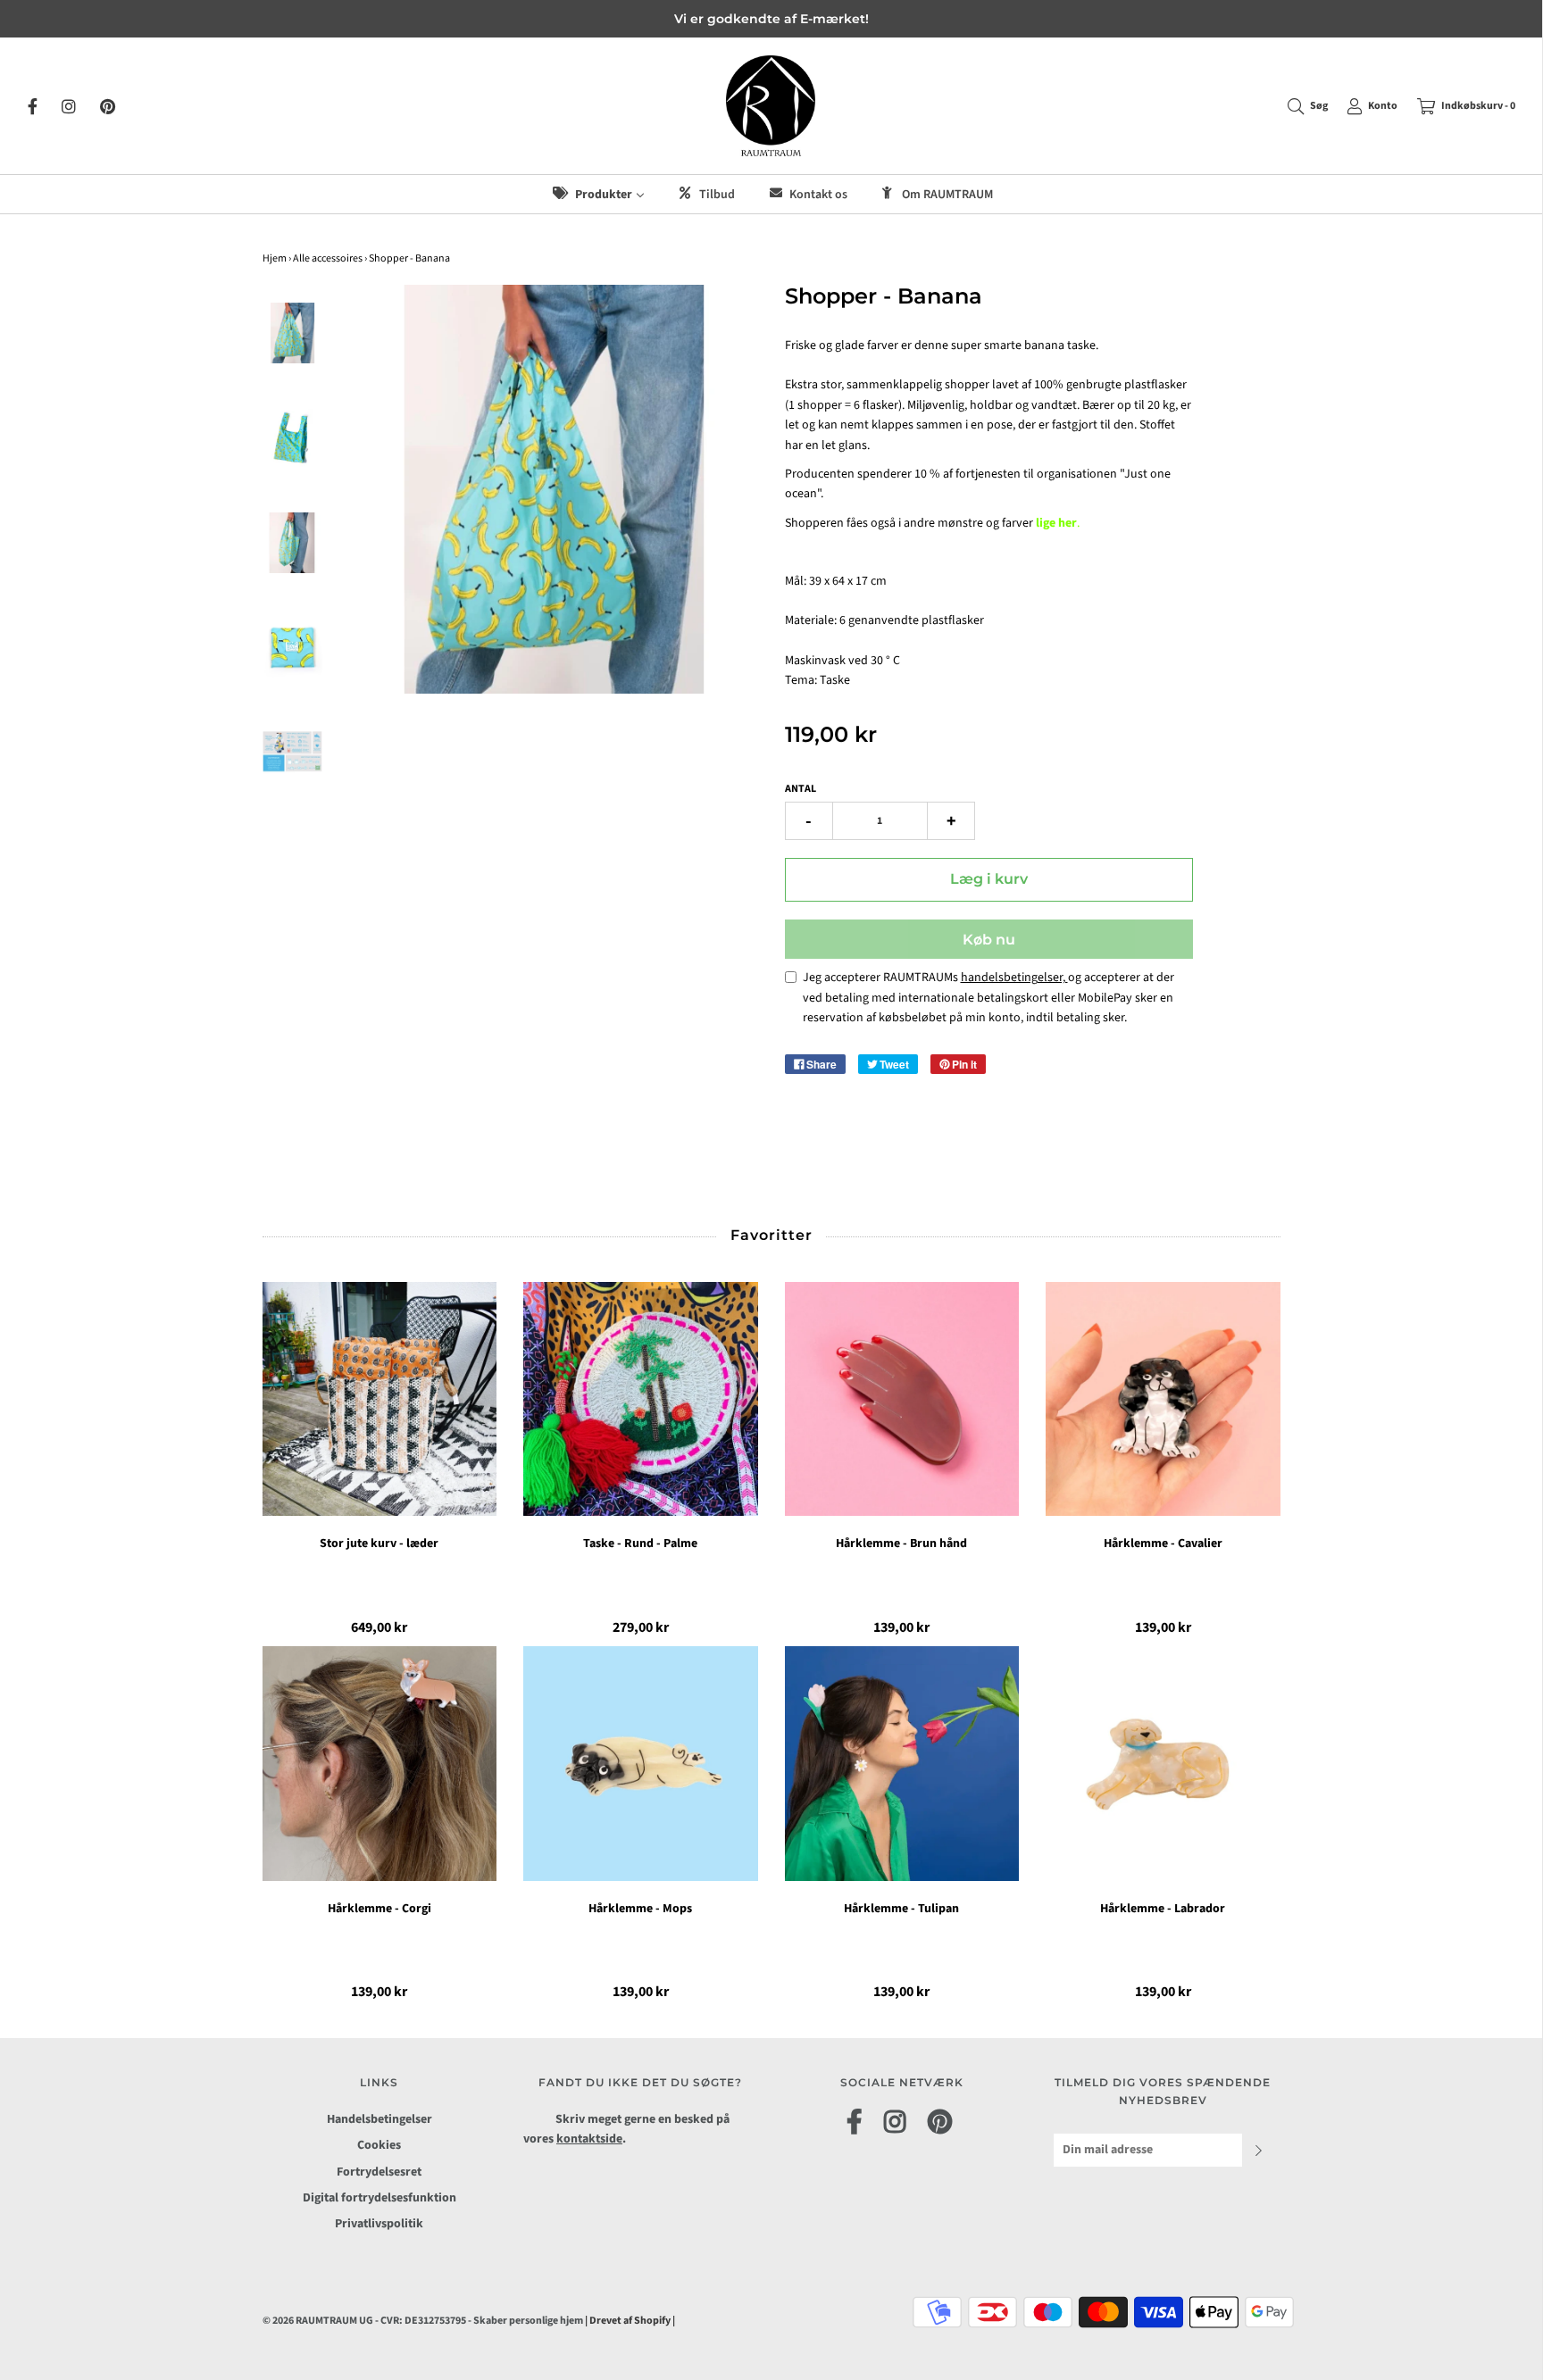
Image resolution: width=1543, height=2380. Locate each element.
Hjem (275, 258)
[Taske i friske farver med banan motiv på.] (293, 438)
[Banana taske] (293, 543)
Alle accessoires (328, 258)
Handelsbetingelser (379, 2119)
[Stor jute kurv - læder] (380, 1399)
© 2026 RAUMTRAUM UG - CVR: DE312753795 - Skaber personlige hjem (424, 2321)
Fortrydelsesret (379, 2172)
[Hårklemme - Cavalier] (1163, 1399)
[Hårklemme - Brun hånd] (902, 1399)
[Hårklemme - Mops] (641, 1764)
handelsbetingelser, (1014, 978)
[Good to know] (293, 753)
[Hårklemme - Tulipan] (902, 1764)
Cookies (379, 2145)
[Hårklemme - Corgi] (380, 1764)
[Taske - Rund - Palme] (641, 1399)
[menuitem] (597, 194)
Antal (801, 789)
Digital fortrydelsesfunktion (379, 2198)
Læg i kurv (989, 879)
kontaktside (589, 2139)
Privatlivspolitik (379, 2224)
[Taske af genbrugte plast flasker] (293, 648)
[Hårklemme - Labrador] (1163, 1764)
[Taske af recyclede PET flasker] (293, 333)
